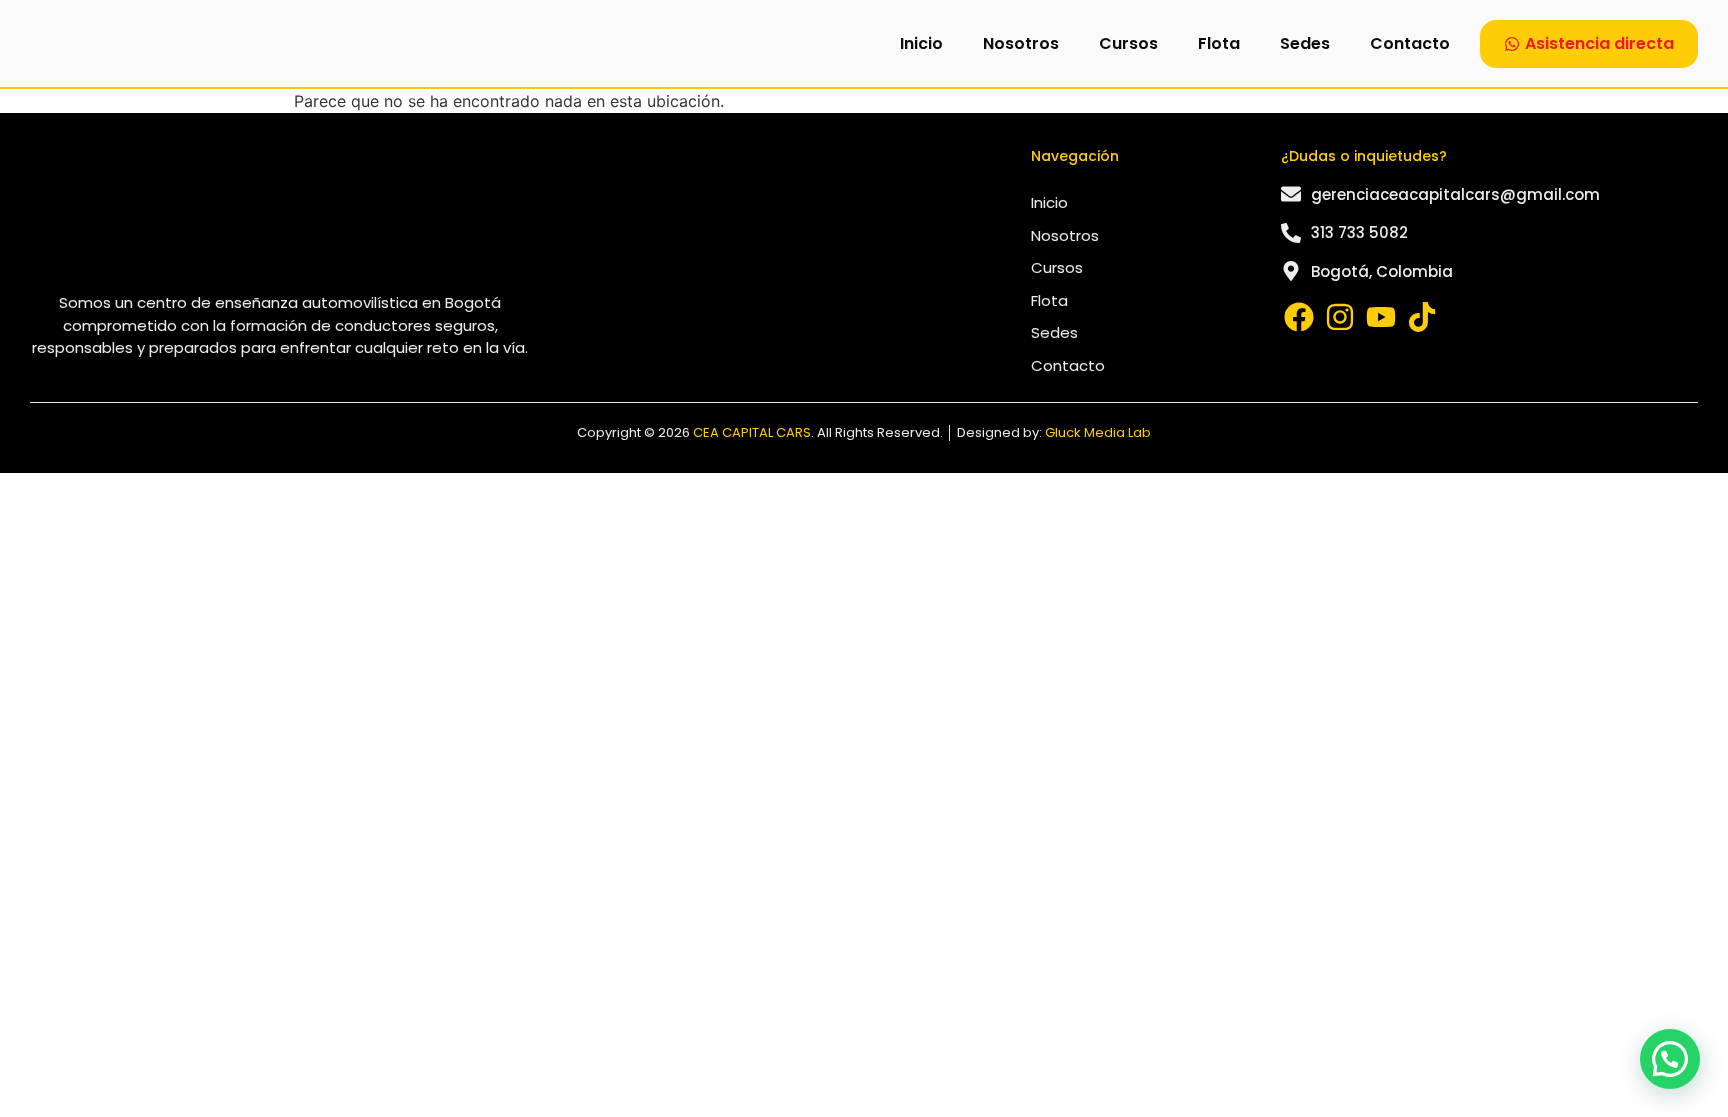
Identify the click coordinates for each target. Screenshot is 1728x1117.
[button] (1670, 1059)
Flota (1219, 43)
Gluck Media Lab (1098, 432)
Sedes (1305, 43)
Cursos (1128, 43)
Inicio (921, 43)
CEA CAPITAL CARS (752, 432)
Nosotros (1021, 43)
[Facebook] (1299, 317)
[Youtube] (1381, 317)
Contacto (1410, 43)
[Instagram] (1340, 317)
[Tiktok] (1422, 317)
